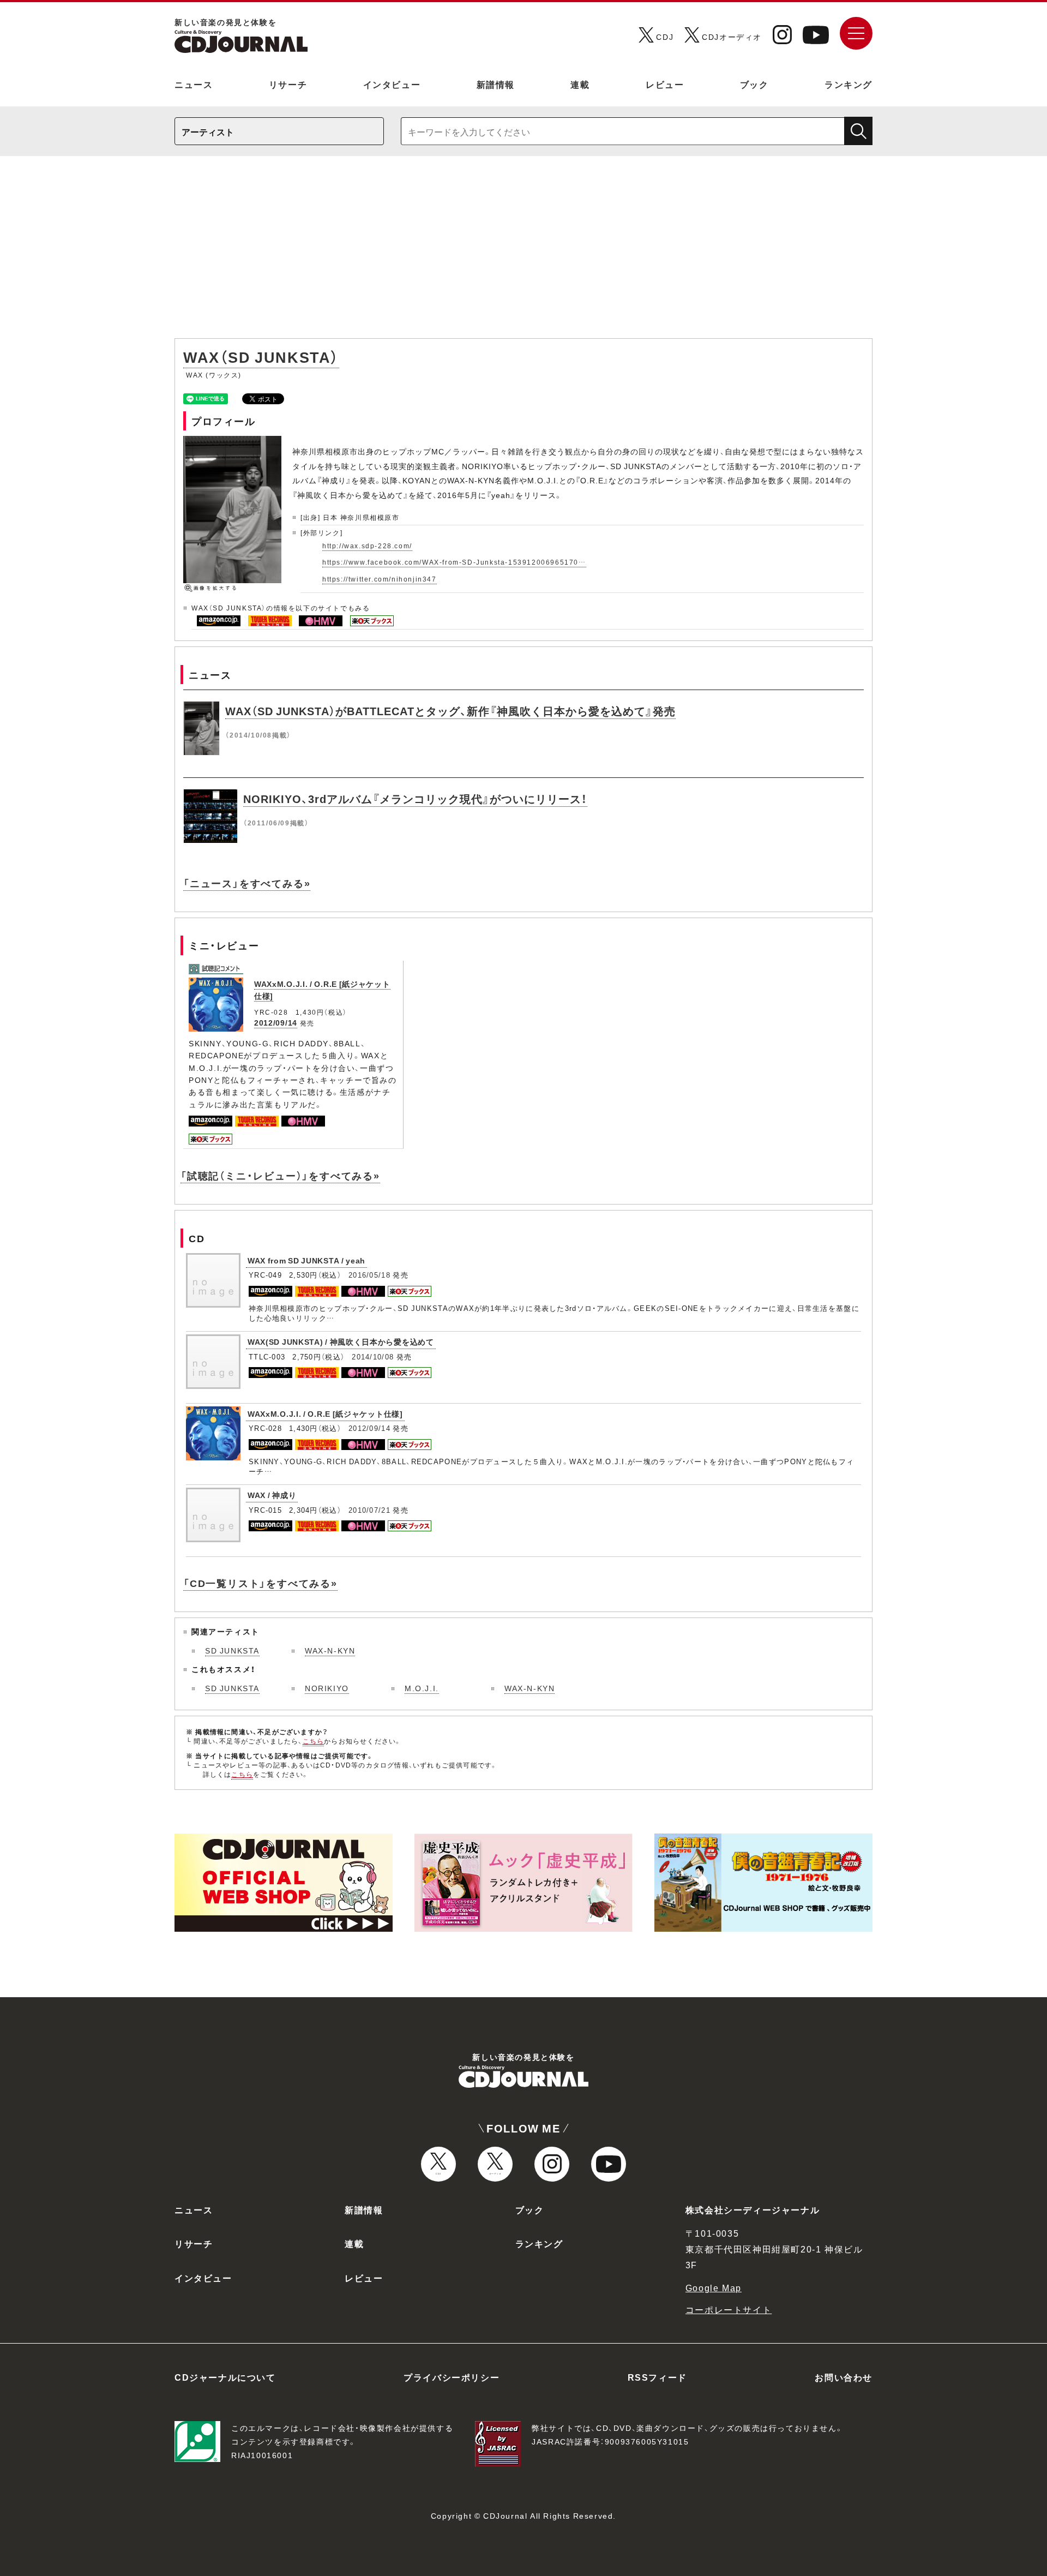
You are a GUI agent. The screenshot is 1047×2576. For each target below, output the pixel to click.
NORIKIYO (327, 1688)
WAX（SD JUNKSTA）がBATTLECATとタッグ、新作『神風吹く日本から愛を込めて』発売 (450, 711)
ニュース (194, 84)
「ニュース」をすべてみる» (247, 883)
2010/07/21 (369, 1510)
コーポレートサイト (729, 2309)
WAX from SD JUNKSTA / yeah (306, 1260)
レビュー (665, 84)
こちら (314, 1741)
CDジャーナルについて (225, 2377)
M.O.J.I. (422, 1688)
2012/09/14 (276, 1022)
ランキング (849, 84)
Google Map (714, 2287)
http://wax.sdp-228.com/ (367, 546)
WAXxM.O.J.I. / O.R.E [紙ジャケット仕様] (325, 1413)
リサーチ (288, 84)
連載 (580, 84)
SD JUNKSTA (232, 1650)
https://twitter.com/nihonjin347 (380, 579)
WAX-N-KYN (330, 1650)
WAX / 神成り (272, 1495)
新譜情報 (496, 84)
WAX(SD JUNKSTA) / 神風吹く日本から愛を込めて (341, 1341)
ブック (754, 84)
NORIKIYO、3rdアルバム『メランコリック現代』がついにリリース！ (415, 798)
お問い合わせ (844, 2377)
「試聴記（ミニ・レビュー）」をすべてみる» (280, 1175)
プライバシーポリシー (452, 2377)
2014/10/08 (373, 1356)
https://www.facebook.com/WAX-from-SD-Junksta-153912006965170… (454, 562)
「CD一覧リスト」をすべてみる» (260, 1583)
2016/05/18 (369, 1275)
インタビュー (392, 84)
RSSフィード (657, 2377)
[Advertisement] (523, 253)
